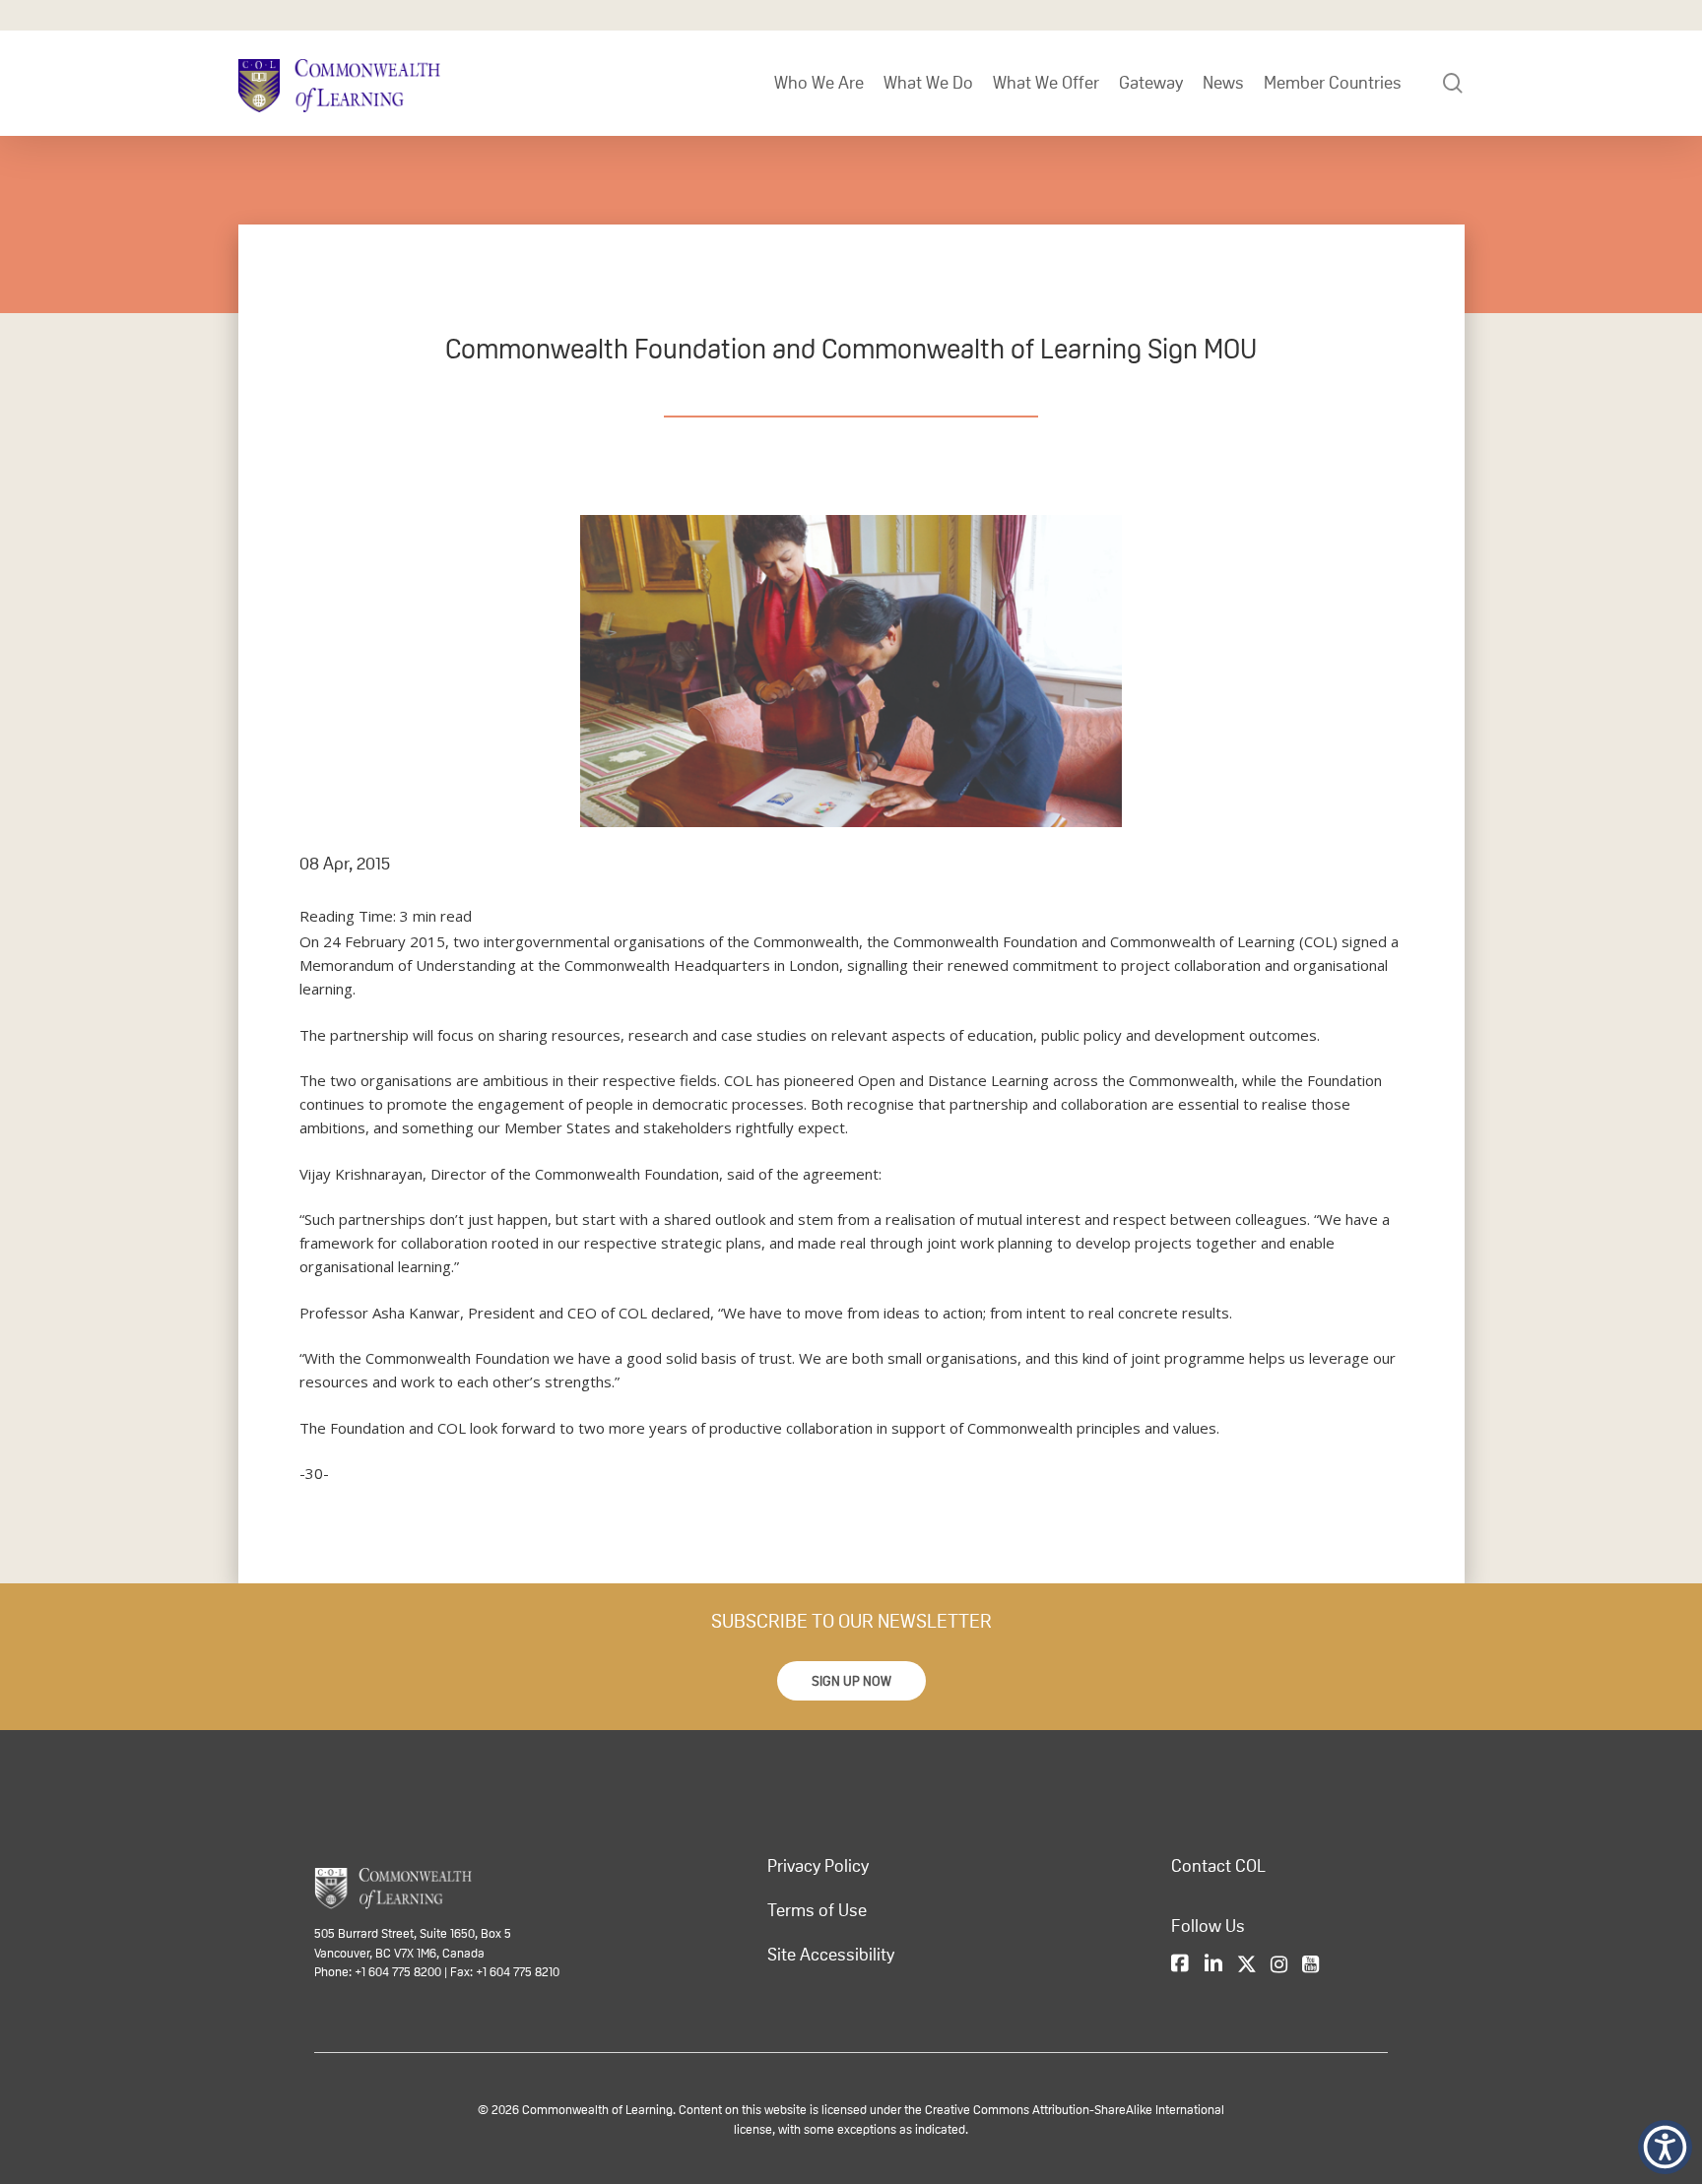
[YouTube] (1310, 1965)
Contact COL (1218, 1866)
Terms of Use (817, 1910)
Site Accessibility (831, 1955)
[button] (851, 1681)
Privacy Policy (818, 1866)
